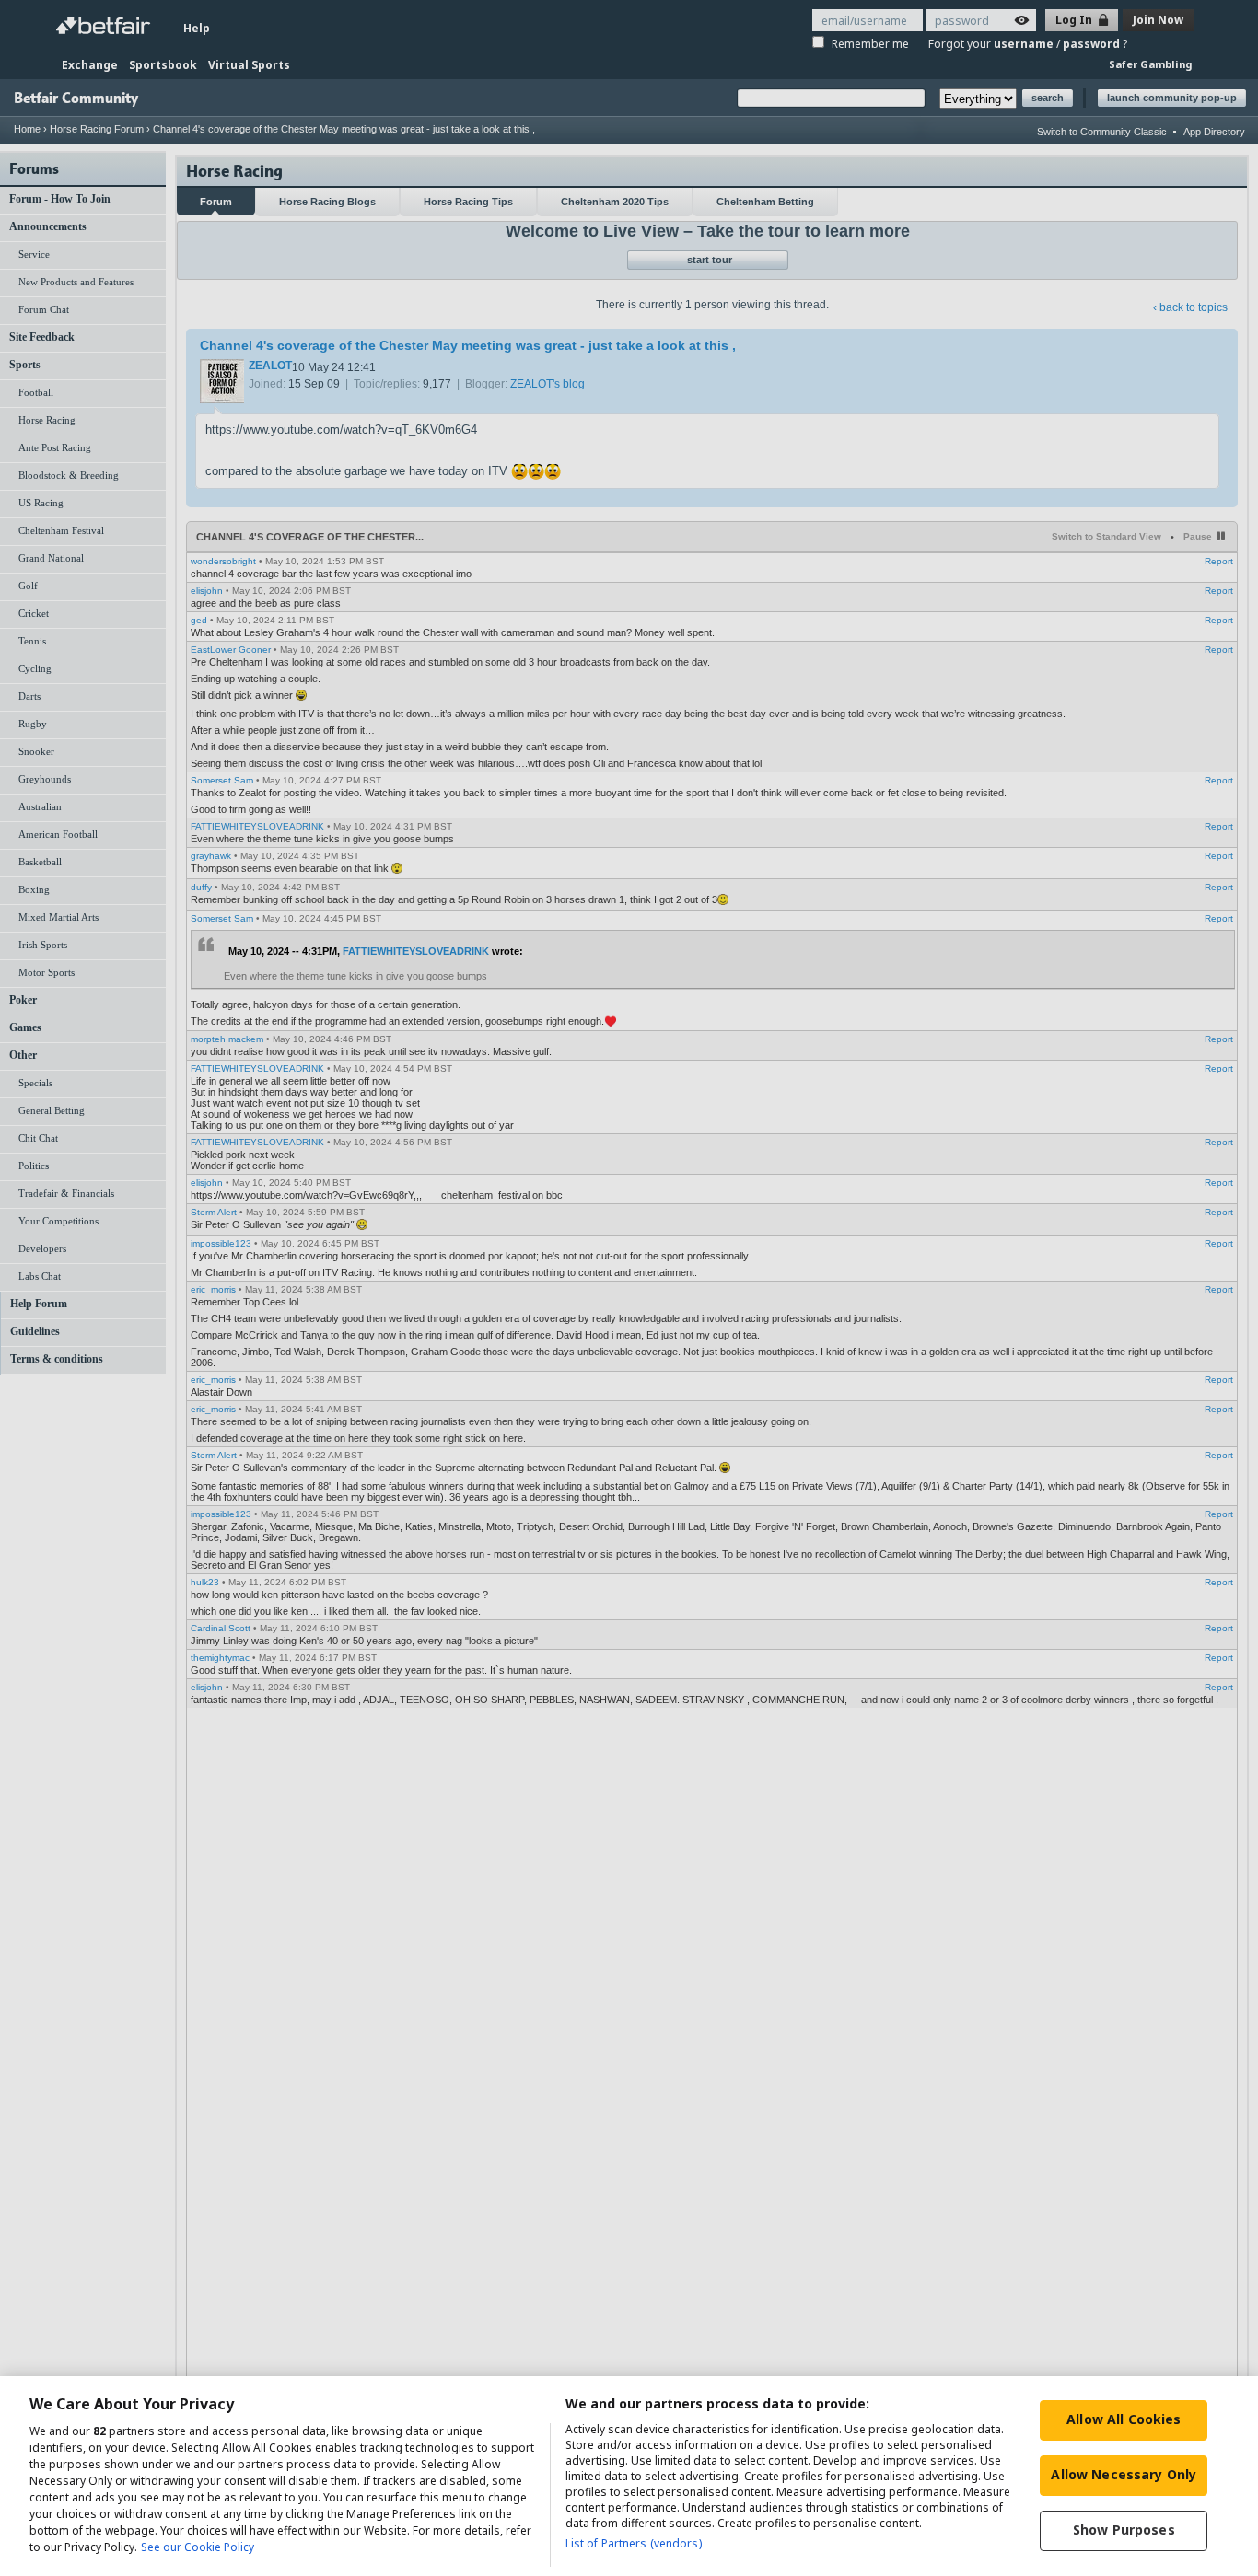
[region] (629, 2476)
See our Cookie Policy (198, 2547)
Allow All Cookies (1124, 2419)
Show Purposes (1124, 2530)
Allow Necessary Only (1124, 2474)
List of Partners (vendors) (634, 2543)
